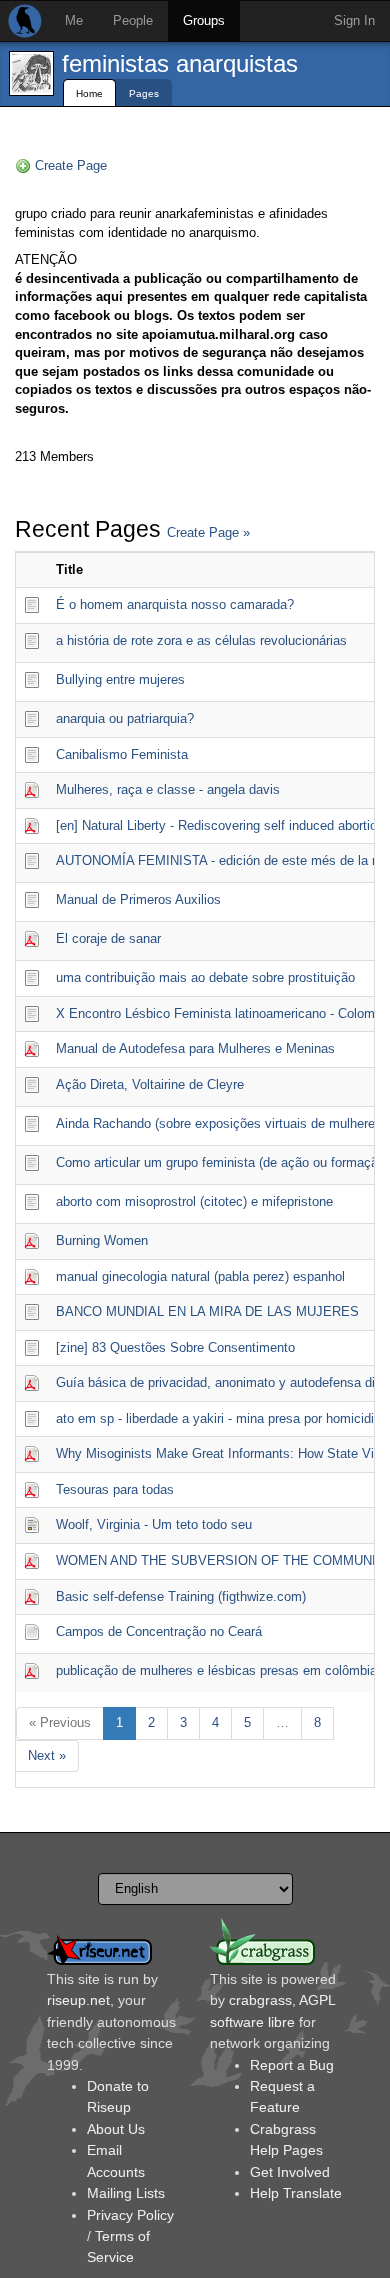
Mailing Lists (126, 2193)
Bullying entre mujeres (120, 679)
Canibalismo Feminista (122, 754)
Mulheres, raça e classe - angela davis (168, 789)
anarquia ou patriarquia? (125, 718)
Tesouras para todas (115, 1489)
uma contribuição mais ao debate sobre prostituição (205, 977)
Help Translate (296, 2193)
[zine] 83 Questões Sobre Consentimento (175, 1347)
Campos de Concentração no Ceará (159, 1631)
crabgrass (260, 2000)
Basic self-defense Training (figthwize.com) (181, 1596)
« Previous (60, 1722)
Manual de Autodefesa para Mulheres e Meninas (195, 1048)
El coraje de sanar (108, 938)
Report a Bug (292, 2065)
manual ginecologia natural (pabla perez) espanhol (200, 1276)
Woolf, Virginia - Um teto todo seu (154, 1524)
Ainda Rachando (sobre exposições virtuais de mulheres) (221, 1123)
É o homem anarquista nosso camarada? (175, 604)
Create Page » (208, 532)
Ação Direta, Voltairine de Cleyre (150, 1084)
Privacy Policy (130, 2215)
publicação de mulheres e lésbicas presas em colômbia (216, 1670)
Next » (47, 1755)
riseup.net (78, 2000)
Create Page (71, 165)
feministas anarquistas (180, 63)
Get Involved (290, 2172)
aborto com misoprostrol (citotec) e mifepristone (194, 1201)
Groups (204, 20)
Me (74, 20)
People (133, 20)
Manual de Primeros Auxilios (138, 899)
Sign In (354, 20)
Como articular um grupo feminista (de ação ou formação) (222, 1162)
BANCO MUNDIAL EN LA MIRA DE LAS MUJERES (207, 1311)
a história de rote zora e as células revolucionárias (201, 640)
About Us (116, 2129)
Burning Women (102, 1240)
